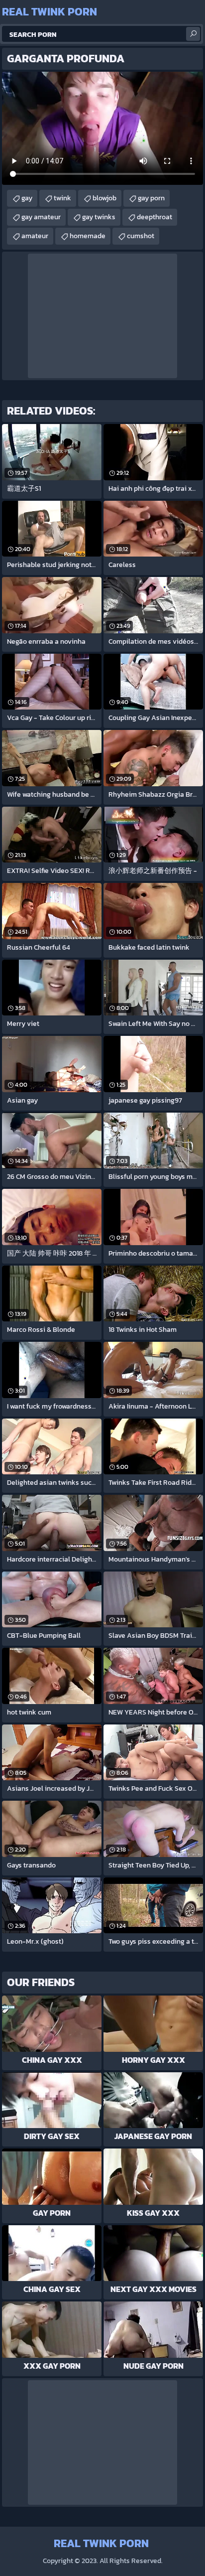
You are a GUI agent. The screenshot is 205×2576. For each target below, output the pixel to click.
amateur (35, 236)
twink (62, 198)
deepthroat (154, 217)
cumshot (141, 236)
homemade (88, 236)
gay (27, 198)
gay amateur (41, 217)
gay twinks (99, 217)
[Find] (193, 34)
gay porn (151, 198)
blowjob (104, 198)
